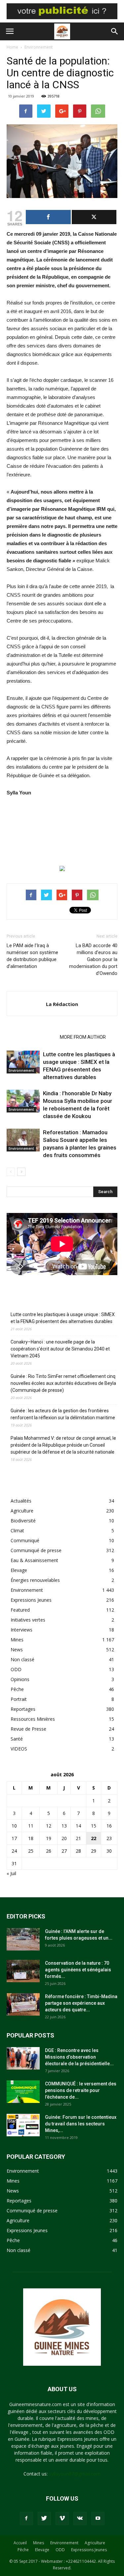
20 (64, 1838)
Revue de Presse (28, 1729)
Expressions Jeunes (31, 1600)
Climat (17, 1530)
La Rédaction (62, 1004)
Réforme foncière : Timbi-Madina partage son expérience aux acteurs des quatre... (81, 2003)
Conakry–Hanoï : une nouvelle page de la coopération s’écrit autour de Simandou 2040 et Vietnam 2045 (60, 1349)
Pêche (17, 1689)
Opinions (20, 1679)
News (17, 1650)
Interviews (21, 1630)
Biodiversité (23, 1521)
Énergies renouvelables (35, 1580)
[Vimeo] (62, 2518)
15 (94, 1826)
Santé (17, 1739)
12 (49, 1826)
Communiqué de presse (36, 1550)
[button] (115, 31)
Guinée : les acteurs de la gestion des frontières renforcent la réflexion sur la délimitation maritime (63, 1414)
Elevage (19, 1570)
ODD (16, 1669)
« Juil (11, 1873)
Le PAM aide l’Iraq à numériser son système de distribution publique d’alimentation (32, 956)
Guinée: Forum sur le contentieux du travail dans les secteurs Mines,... (81, 2124)
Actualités (21, 1501)
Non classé (22, 1659)
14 (78, 1826)
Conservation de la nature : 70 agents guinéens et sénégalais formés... (78, 1970)
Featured (20, 1610)
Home (12, 47)
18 (31, 1838)
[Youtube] (98, 2518)
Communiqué (25, 1540)
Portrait (19, 1699)
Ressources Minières (33, 1719)
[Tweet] (94, 217)
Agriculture (22, 1511)
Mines (17, 1640)
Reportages (23, 1709)
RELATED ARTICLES (31, 1037)
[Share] (48, 217)
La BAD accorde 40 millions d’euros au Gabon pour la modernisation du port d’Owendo (93, 959)
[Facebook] (26, 2518)
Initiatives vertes (28, 1620)
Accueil (20, 2543)
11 (31, 1826)
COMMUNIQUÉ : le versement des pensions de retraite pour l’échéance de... (81, 2090)
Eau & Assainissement (34, 1560)
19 (49, 1838)
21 (78, 1838)
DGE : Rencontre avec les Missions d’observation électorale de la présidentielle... (79, 2057)
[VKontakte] (80, 2518)
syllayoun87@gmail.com (75, 2474)
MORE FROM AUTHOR (83, 1037)
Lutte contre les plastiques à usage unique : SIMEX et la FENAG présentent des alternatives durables (63, 1318)
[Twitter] (44, 2518)
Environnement (39, 47)
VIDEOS (19, 1749)
